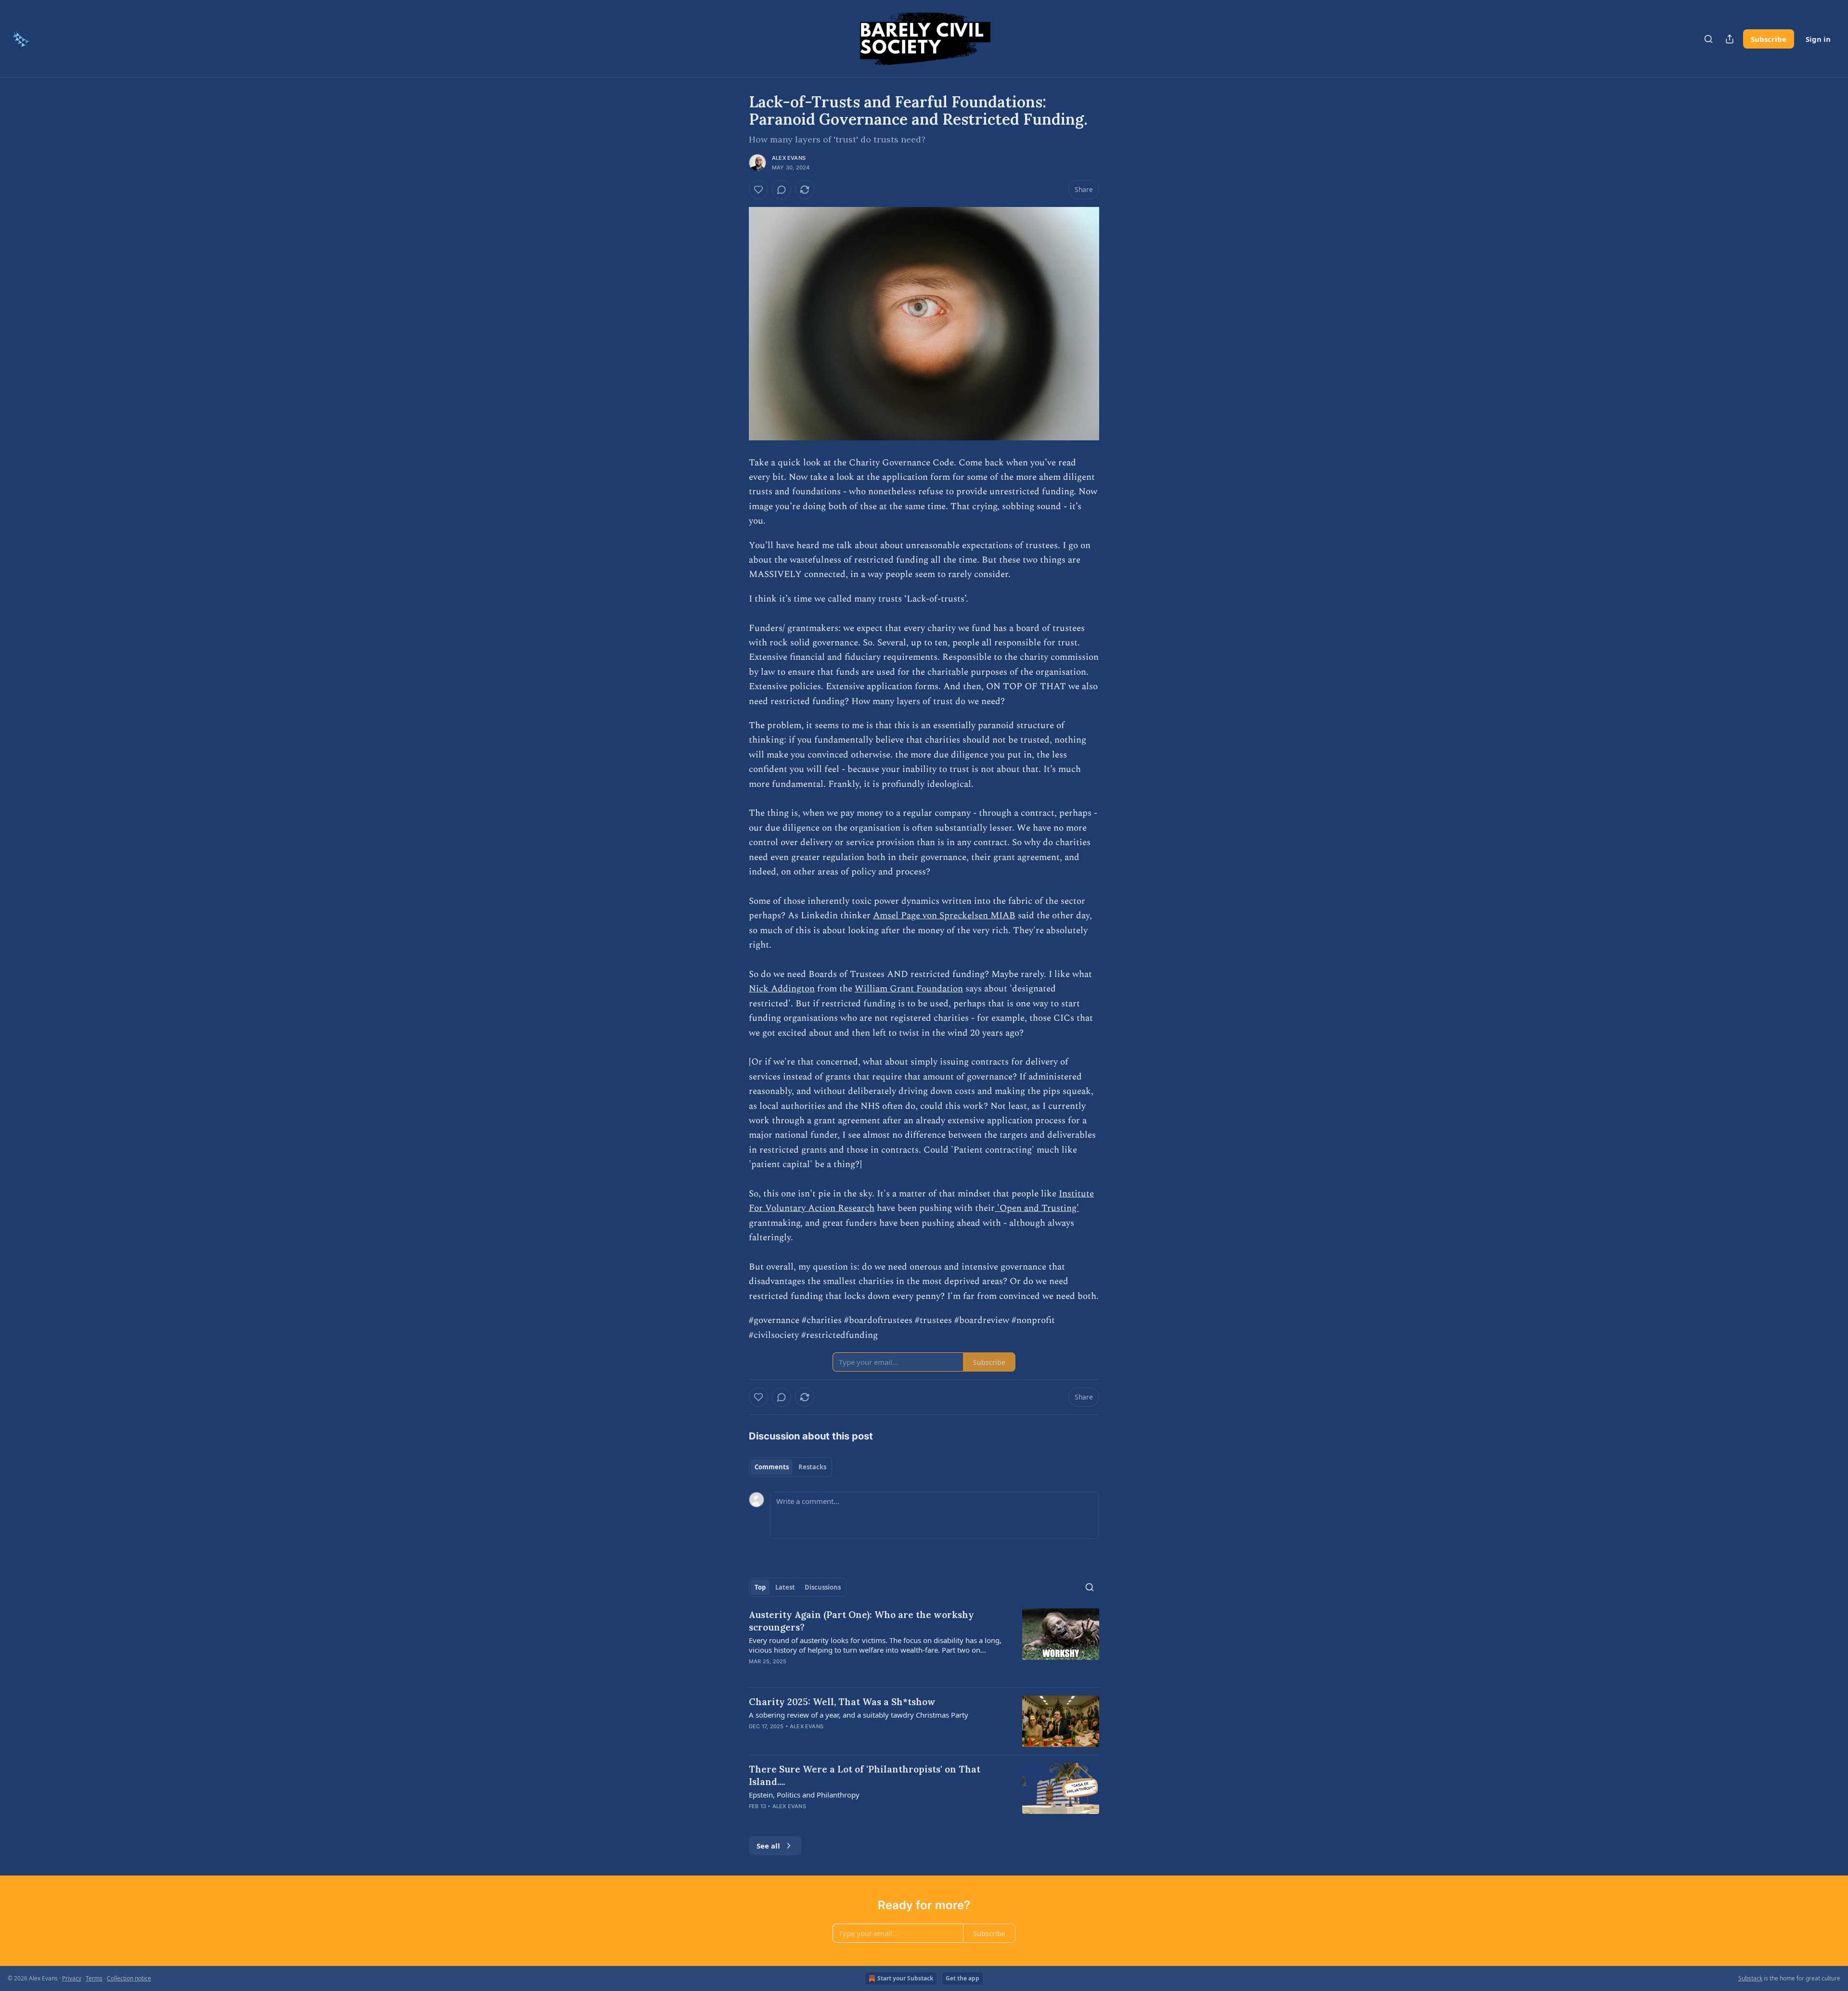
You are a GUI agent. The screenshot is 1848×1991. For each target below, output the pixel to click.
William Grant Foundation (909, 989)
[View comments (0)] (782, 190)
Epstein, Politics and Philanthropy (804, 1795)
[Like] (758, 190)
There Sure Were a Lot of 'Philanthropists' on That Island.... (865, 1775)
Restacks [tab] (812, 1467)
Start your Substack (905, 1978)
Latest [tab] (785, 1587)
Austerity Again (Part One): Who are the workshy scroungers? (861, 1621)
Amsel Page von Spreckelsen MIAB (944, 916)
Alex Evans (789, 158)
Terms (94, 1978)
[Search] (1708, 39)
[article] (924, 1644)
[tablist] (790, 1467)
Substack (1750, 1978)
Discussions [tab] (823, 1587)
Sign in (1818, 39)
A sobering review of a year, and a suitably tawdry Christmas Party (859, 1715)
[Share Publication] (1730, 39)
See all (768, 1846)
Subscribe (1769, 39)
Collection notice (129, 1978)
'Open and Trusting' (1037, 1208)
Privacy (72, 1978)
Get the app (962, 1978)
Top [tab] (760, 1587)
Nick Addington (782, 989)
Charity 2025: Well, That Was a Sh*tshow (842, 1702)
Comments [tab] (772, 1467)
